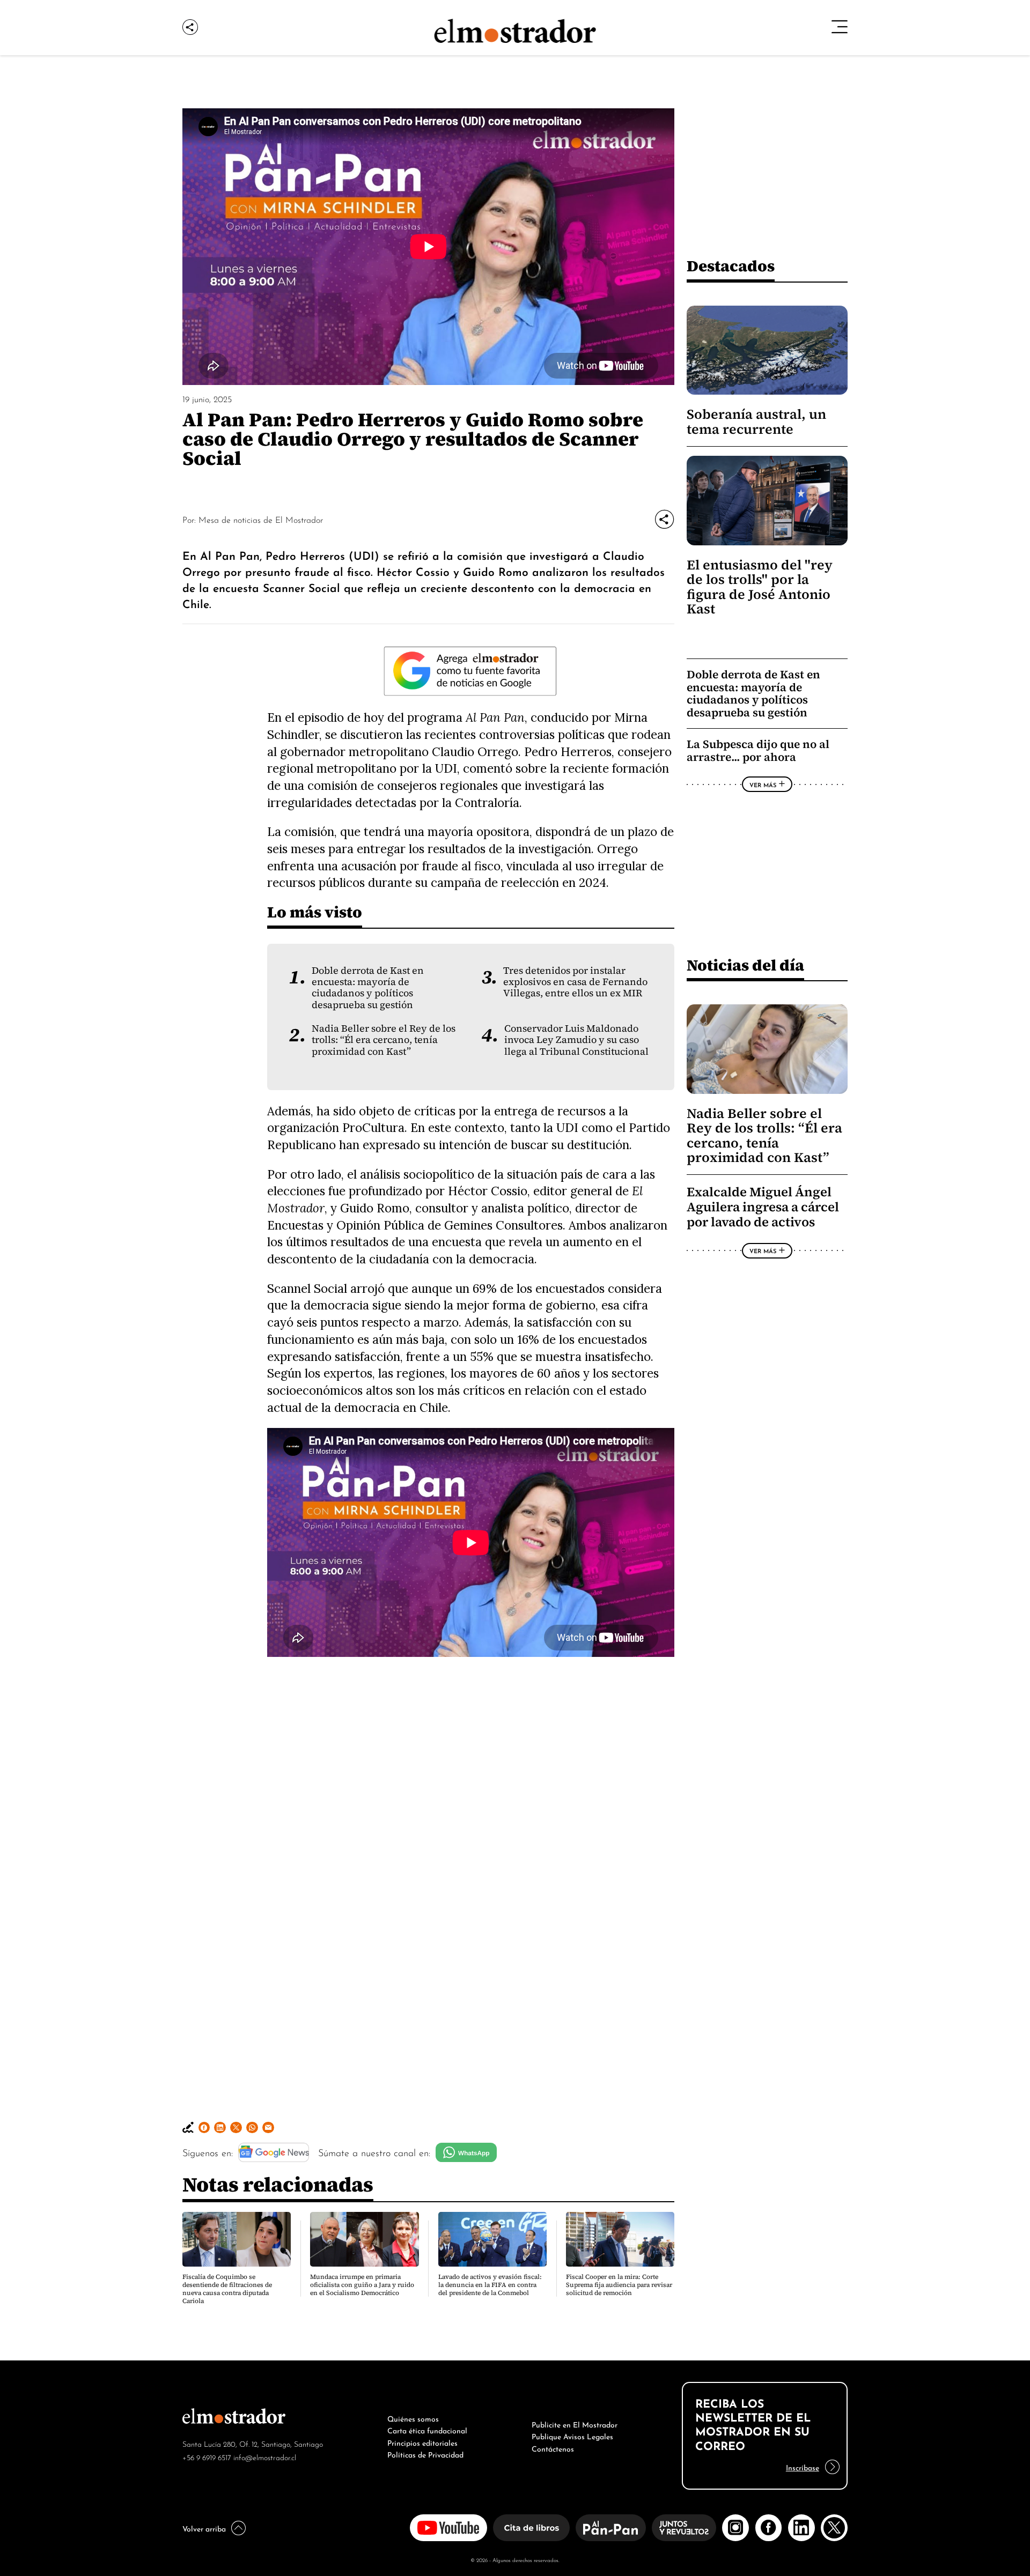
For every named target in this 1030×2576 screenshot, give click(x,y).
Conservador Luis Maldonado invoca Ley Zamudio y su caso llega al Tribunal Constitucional (576, 1040)
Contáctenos (553, 2448)
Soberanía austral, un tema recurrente (756, 421)
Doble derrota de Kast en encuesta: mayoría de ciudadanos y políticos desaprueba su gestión (368, 988)
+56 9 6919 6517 (207, 2457)
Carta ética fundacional (427, 2430)
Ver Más (763, 784)
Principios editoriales (422, 2442)
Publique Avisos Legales (572, 2436)
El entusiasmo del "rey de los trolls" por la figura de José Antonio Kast (760, 587)
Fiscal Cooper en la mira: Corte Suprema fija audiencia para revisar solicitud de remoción (619, 2285)
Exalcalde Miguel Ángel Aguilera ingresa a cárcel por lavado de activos (763, 1207)
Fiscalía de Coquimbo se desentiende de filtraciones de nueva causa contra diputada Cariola (227, 2289)
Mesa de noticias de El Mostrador (261, 519)
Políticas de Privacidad (425, 2454)
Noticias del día (745, 965)
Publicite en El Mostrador (575, 2424)
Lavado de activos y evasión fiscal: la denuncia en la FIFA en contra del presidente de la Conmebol (490, 2285)
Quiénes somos (413, 2418)
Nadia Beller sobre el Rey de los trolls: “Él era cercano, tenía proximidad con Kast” (384, 1040)
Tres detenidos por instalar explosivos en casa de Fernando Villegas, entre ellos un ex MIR (575, 982)
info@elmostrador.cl (265, 2457)
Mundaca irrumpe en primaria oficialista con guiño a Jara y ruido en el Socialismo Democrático (362, 2285)
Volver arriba (204, 2528)
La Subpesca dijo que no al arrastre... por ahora (758, 750)
